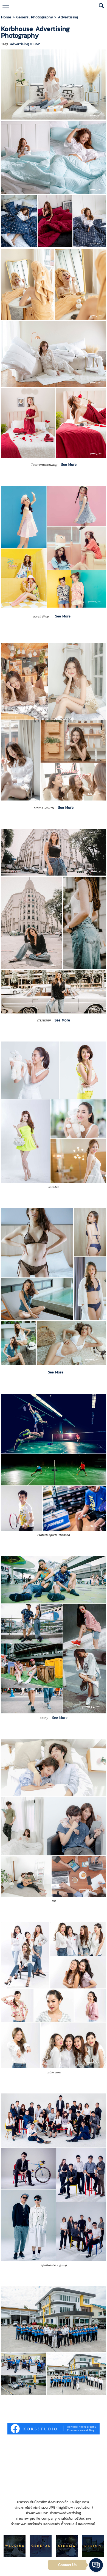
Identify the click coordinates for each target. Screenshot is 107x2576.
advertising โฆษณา (25, 44)
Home (6, 17)
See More (63, 616)
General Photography (35, 17)
